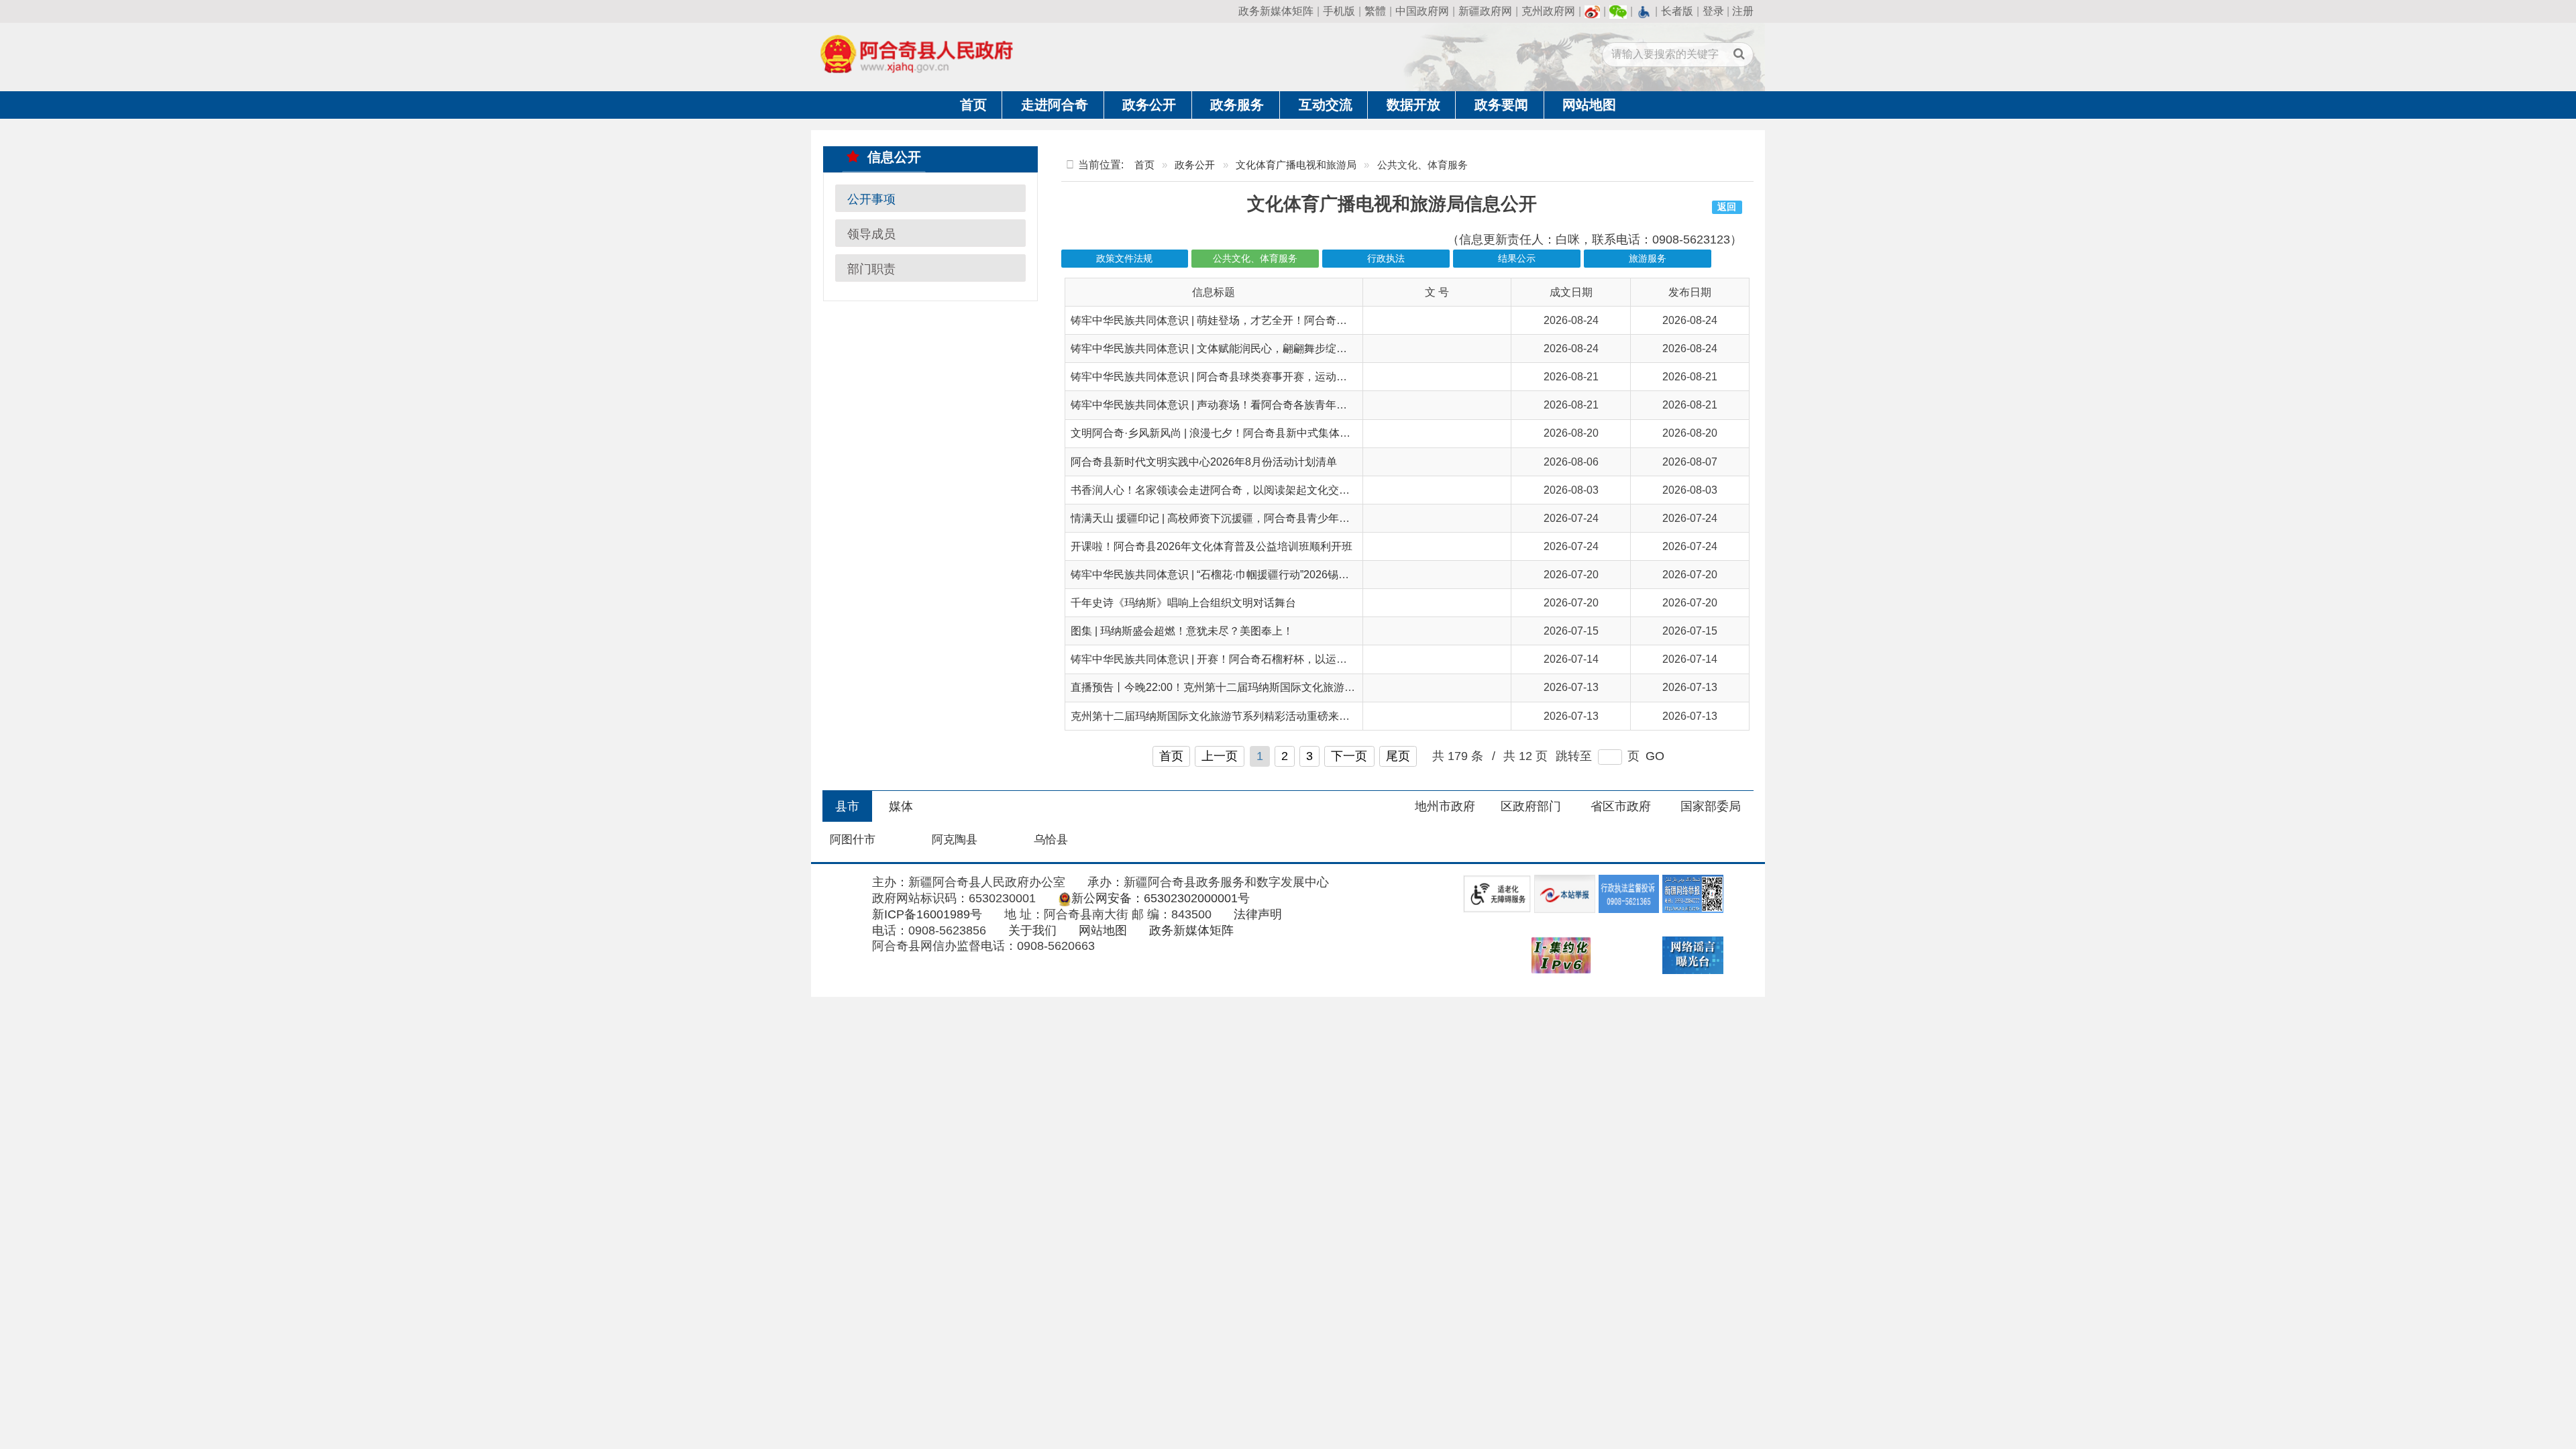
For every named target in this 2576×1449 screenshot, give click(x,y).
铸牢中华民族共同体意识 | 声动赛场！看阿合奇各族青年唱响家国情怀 (1236, 405)
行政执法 (1386, 259)
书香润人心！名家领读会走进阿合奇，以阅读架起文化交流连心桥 (1226, 490)
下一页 (1349, 756)
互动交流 (1326, 105)
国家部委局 (1711, 806)
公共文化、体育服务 (1255, 259)
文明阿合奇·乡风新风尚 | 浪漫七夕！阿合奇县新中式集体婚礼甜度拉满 (1237, 433)
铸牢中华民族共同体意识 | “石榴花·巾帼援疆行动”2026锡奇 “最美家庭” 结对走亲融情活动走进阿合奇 (1307, 575)
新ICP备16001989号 (927, 914)
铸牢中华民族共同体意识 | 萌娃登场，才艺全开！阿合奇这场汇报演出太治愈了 (1257, 320)
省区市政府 (1621, 806)
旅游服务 (1648, 259)
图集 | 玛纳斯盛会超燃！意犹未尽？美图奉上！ (1182, 631)
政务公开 (1149, 105)
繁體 (1375, 11)
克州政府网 (1548, 11)
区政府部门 (1531, 806)
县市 (847, 806)
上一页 (1220, 756)
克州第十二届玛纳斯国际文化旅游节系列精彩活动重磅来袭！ (1216, 716)
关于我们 (1032, 930)
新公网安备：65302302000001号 (1161, 898)
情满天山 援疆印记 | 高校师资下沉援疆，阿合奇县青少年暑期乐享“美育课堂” (1251, 518)
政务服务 (1237, 105)
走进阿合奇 (1055, 105)
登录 (1713, 11)
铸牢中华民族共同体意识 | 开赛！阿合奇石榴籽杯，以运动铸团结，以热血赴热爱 (1263, 659)
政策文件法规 (1124, 259)
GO (1655, 756)
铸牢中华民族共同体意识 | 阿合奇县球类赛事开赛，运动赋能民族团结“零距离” (1255, 377)
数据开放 (1413, 105)
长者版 (1677, 11)
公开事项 (871, 199)
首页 (973, 105)
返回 (1727, 207)
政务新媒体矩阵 (1276, 11)
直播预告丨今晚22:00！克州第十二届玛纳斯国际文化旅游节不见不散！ (1240, 687)
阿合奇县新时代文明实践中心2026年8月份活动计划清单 (1204, 462)
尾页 (1398, 756)
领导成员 (871, 233)
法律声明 (1258, 914)
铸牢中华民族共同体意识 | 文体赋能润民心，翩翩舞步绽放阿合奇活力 (1236, 348)
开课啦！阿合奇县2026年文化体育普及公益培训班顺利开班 (1212, 546)
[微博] (1593, 11)
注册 (1743, 11)
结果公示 (1517, 259)
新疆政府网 (1485, 11)
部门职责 (871, 268)
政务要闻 (1501, 105)
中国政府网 (1422, 11)
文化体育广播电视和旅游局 (1296, 165)
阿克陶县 (955, 840)
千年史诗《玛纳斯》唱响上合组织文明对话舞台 (1183, 603)
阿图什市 (853, 840)
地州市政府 (1445, 806)
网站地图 (1589, 105)
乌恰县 (1051, 840)
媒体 (901, 806)
